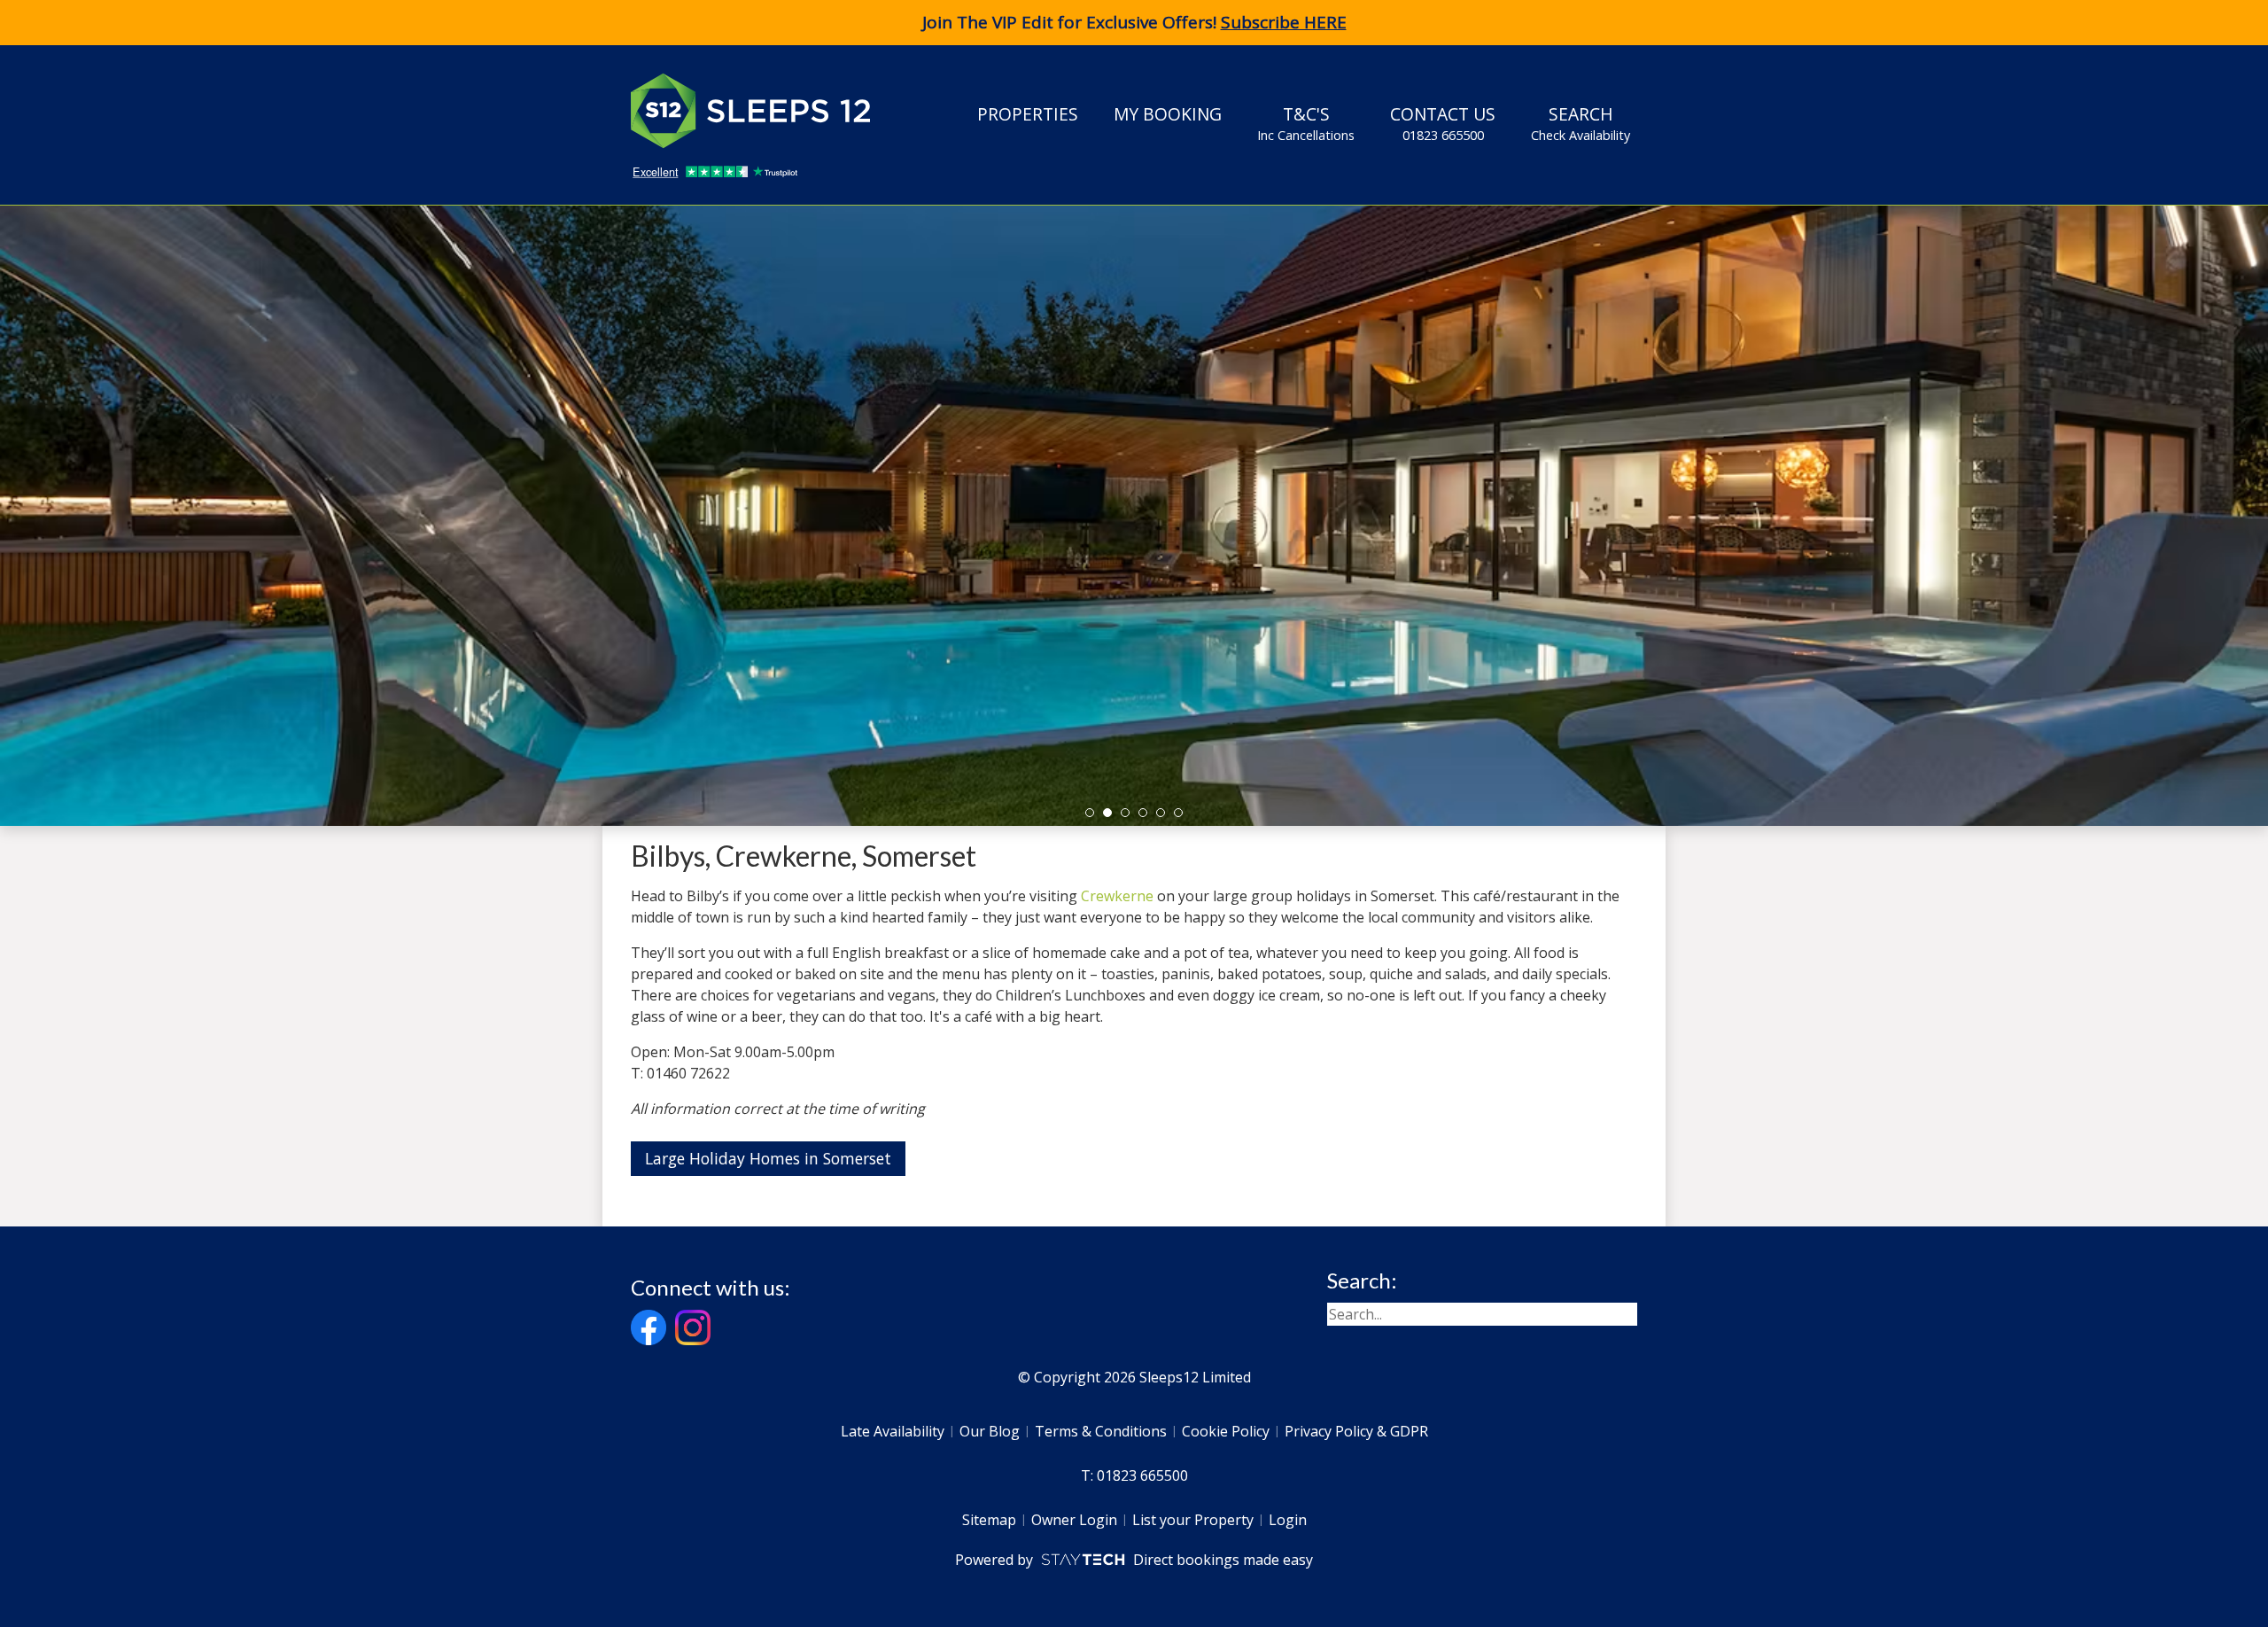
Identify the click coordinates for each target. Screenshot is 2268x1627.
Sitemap (989, 1520)
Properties (1028, 114)
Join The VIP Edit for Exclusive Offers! (1134, 22)
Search (1581, 123)
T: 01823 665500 (1134, 1475)
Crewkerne (1117, 896)
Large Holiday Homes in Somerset (768, 1158)
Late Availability (893, 1431)
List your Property (1193, 1520)
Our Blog (990, 1431)
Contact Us (1443, 123)
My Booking (1168, 114)
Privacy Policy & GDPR (1356, 1431)
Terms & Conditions (1101, 1431)
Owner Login (1074, 1520)
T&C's (1306, 123)
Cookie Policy (1226, 1431)
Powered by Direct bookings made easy (1134, 1560)
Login (1288, 1520)
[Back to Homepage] (764, 111)
